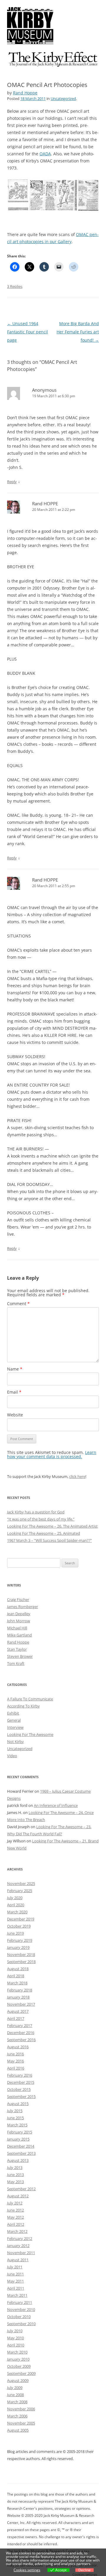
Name (15, 1369)
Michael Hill (17, 1628)
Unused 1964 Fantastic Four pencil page (28, 332)
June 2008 (15, 2395)
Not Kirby (15, 1741)
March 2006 (17, 2416)
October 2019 (19, 1926)
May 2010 (15, 2338)
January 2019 (18, 1947)
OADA (45, 154)
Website (15, 1415)
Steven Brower (20, 1656)
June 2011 (15, 2274)
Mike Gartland (19, 1635)
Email (14, 1392)
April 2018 (16, 1976)
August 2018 (18, 1969)
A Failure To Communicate (30, 1699)
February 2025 (20, 1891)
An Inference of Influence (56, 1805)
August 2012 (18, 2196)
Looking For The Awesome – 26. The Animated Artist (52, 1526)
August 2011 (18, 2260)
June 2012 (15, 2210)
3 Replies (15, 286)
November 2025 (21, 1883)
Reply (12, 482)
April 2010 (16, 2345)
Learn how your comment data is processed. (52, 1454)
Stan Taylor (17, 1649)
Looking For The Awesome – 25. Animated (44, 1533)
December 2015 (21, 2082)
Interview (15, 1727)
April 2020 (16, 1905)
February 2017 (20, 2025)
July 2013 (15, 2167)
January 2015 (18, 2139)
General (14, 1720)
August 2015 (18, 2104)
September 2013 (21, 2153)
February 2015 (20, 2132)
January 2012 (18, 2246)
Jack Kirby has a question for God (36, 1512)
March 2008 (17, 2402)
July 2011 (15, 2267)
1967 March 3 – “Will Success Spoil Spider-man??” (49, 1540)
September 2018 (21, 1962)
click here (77, 1476)
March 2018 (17, 1983)
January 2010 (18, 2359)
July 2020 (15, 1898)
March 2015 (17, 2125)
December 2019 (21, 1919)
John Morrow (19, 1621)
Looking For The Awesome (30, 1734)
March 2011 (17, 2295)
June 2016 (15, 2054)
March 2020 (17, 1912)
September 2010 (21, 2324)
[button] (18, 195)
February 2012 (20, 2238)
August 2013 (18, 2160)
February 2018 (20, 1990)
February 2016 (20, 2075)
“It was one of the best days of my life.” (41, 1519)
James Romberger (23, 1607)
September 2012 (21, 2189)
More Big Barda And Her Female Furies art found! (78, 332)
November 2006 (21, 2409)
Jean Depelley (19, 1614)
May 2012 (15, 2217)
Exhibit (13, 1713)
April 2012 (16, 2224)
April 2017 (16, 2018)
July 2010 (15, 2331)
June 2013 (15, 2175)
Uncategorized (63, 99)
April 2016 (16, 2068)
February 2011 (20, 2302)
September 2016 (21, 2040)
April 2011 (16, 2288)
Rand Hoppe (25, 93)
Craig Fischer (18, 1599)
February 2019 (20, 1940)
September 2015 (21, 2096)
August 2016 (18, 2047)
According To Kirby (23, 1706)
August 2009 (18, 2380)
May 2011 (15, 2281)
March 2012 (17, 2231)
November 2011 (21, 2253)
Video (12, 1756)
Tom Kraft (16, 1663)
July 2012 (15, 2203)
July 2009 (15, 2388)
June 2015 (15, 2118)
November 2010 (21, 2309)
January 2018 (18, 1997)
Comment (18, 1304)
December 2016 (21, 2033)
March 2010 (17, 2352)
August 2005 (18, 2430)
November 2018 (21, 1954)
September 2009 (21, 2373)
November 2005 (21, 2423)
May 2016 (15, 2061)
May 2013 (15, 2182)
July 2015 (15, 2111)
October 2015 (19, 2089)
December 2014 (21, 2146)
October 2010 (19, 2317)
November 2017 (21, 2004)
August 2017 (18, 2011)
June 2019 (15, 1933)
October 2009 (19, 2366)
